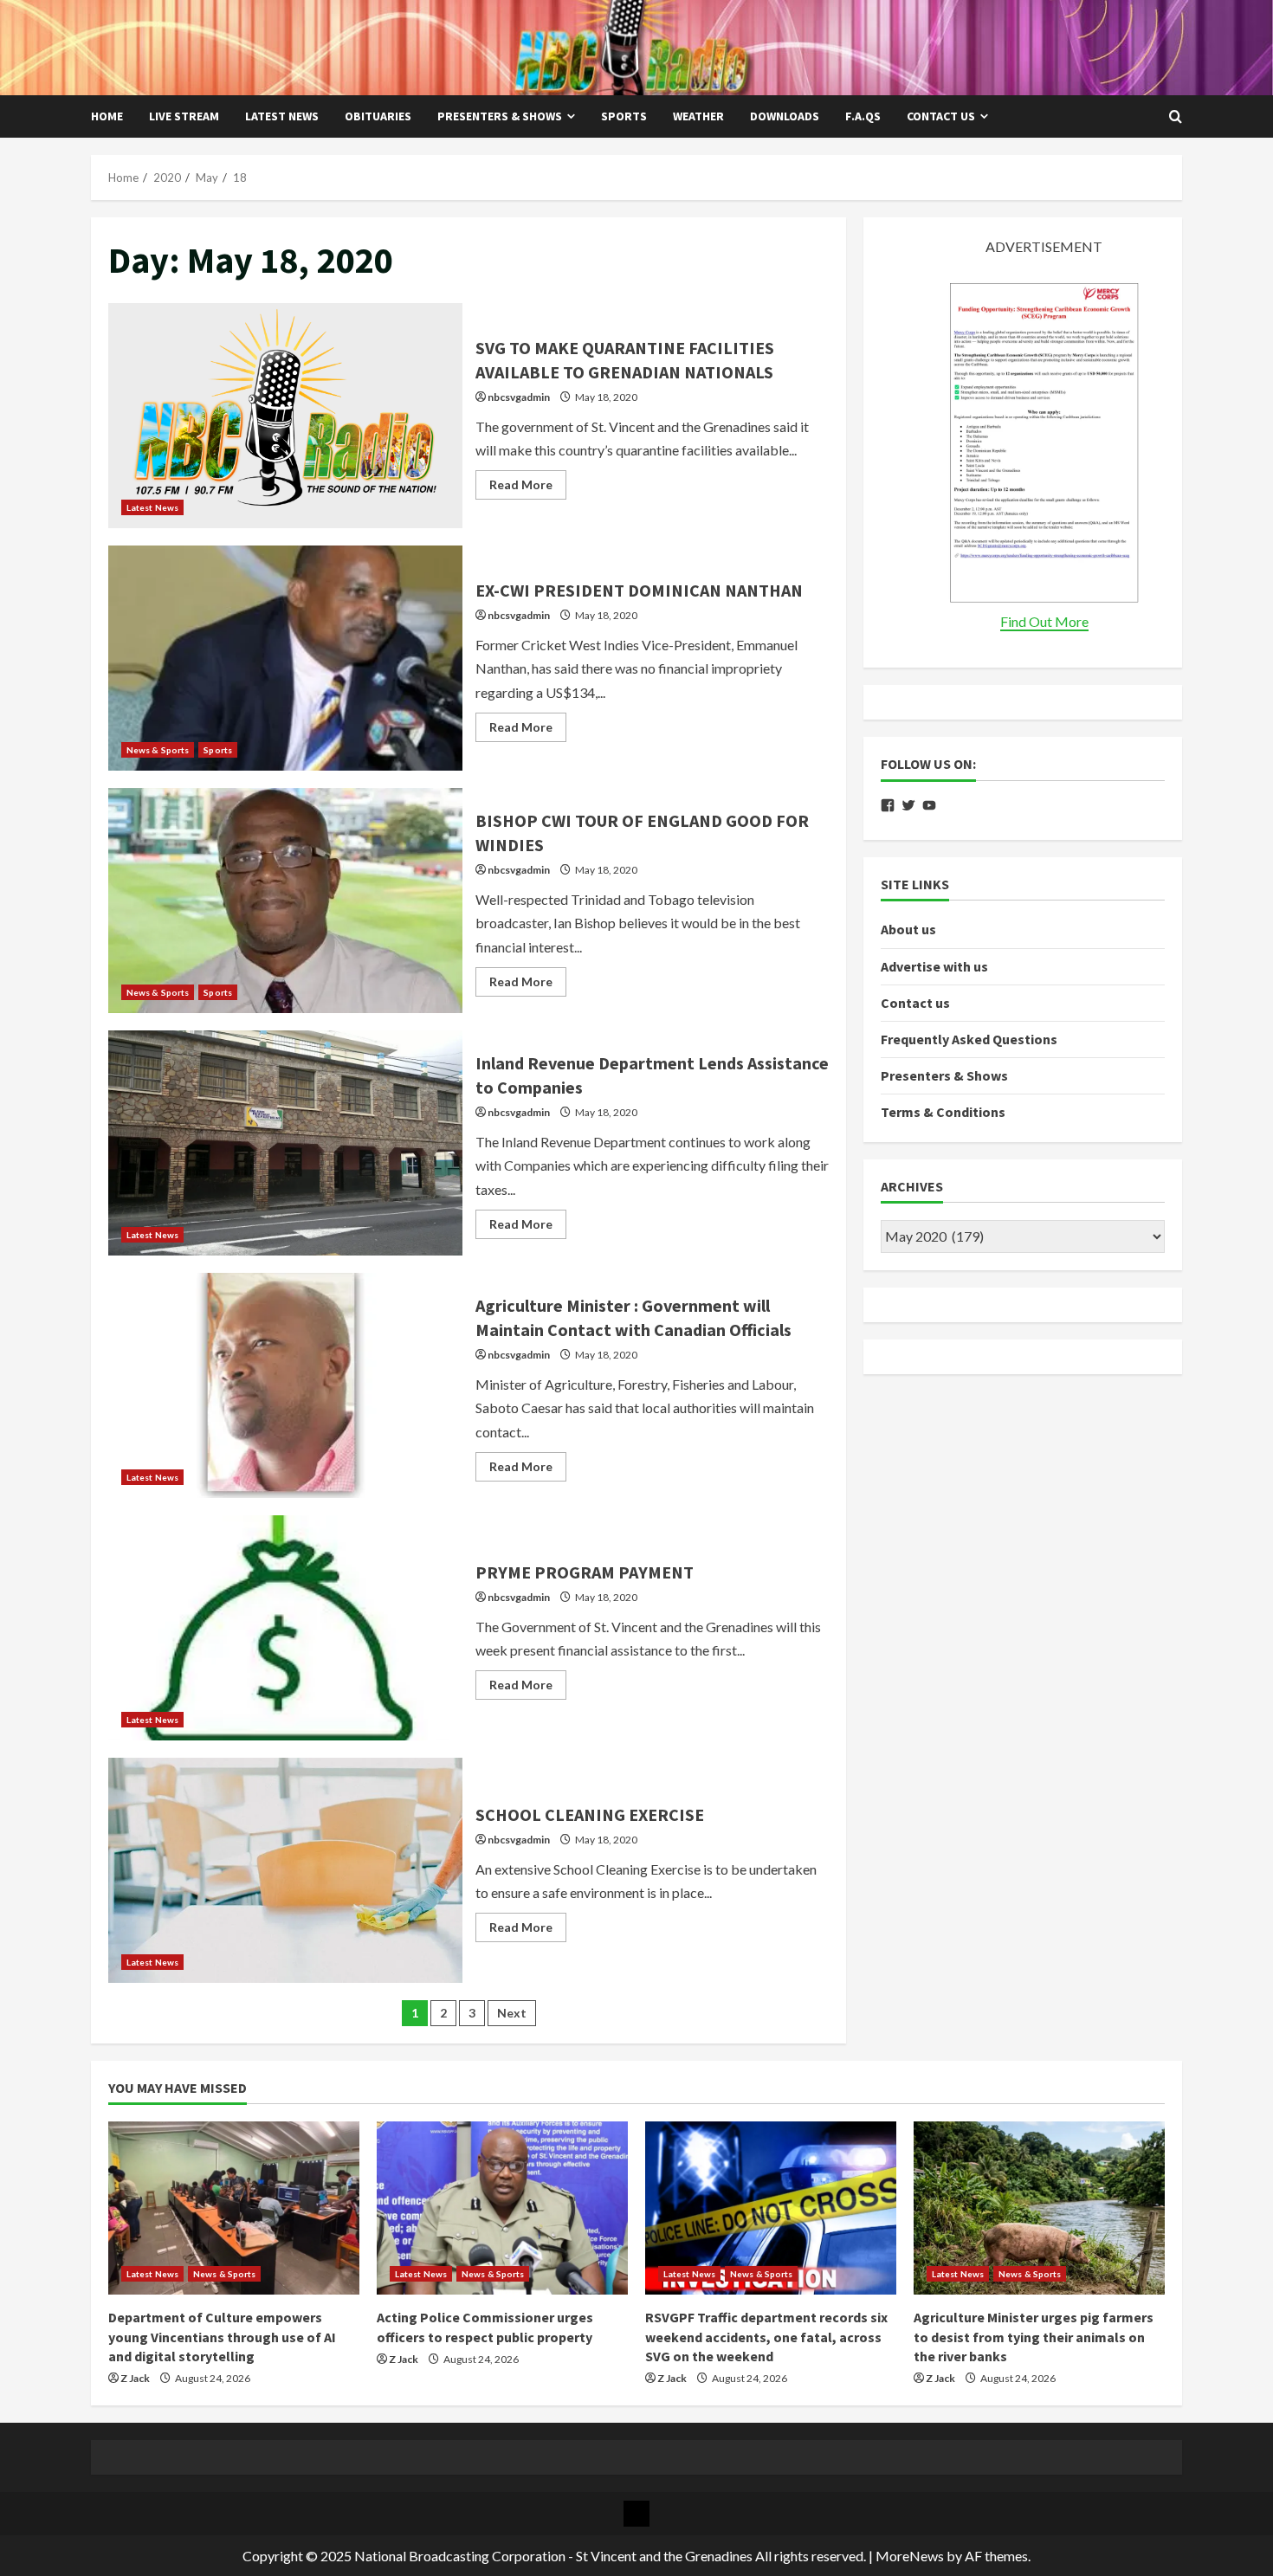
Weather (698, 116)
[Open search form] (1176, 117)
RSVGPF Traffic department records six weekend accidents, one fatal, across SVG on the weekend (766, 2337)
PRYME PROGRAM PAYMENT (285, 1628)
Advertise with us (934, 965)
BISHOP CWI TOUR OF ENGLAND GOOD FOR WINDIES (285, 901)
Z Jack (135, 2378)
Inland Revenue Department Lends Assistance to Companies (285, 1143)
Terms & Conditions (943, 1112)
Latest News (282, 116)
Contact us (941, 116)
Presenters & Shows (500, 116)
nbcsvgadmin (519, 397)
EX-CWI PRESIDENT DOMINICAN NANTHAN (285, 658)
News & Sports (158, 750)
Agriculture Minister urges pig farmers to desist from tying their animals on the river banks (1034, 2337)
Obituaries (378, 116)
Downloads (785, 116)
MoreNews (910, 2556)
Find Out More (1044, 621)
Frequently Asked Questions (969, 1039)
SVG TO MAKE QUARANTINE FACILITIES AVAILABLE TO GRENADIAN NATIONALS (285, 416)
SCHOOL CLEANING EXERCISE (285, 1870)
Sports (624, 116)
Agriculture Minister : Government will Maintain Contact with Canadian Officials (285, 1385)
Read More (528, 488)
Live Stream (184, 116)
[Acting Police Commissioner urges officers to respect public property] (502, 2208)
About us (908, 929)
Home (107, 116)
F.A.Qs (863, 116)
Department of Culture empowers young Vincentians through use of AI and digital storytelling (222, 2337)
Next (512, 2013)
